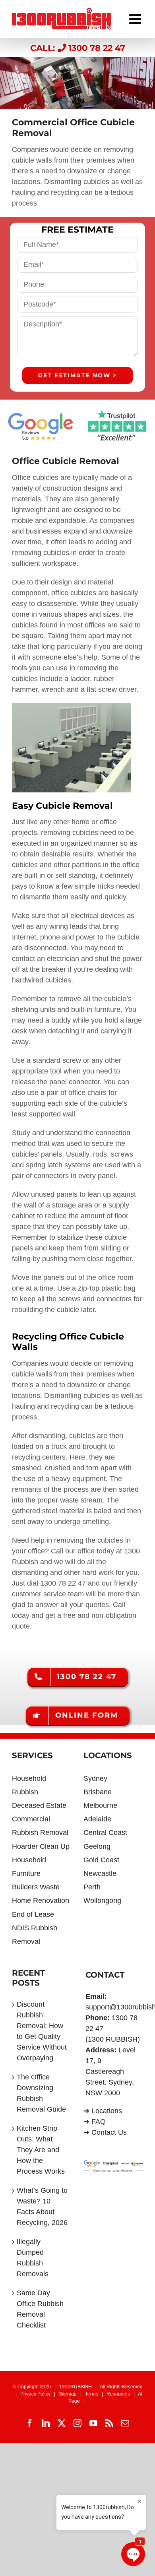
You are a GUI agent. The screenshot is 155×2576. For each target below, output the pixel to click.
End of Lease (33, 1914)
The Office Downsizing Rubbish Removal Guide (41, 2093)
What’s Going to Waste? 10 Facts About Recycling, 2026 (42, 2206)
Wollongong (102, 1900)
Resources (118, 2394)
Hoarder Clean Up (41, 1846)
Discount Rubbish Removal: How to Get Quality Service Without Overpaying (42, 2031)
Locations (107, 2111)
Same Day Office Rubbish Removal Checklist (40, 2309)
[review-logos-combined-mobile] (77, 413)
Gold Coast (101, 1860)
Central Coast (105, 1833)
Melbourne (100, 1805)
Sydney (95, 1778)
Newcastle (100, 1873)
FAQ (99, 2122)
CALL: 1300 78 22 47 (78, 48)
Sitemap (68, 2394)
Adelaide (97, 1819)
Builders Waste (36, 1887)
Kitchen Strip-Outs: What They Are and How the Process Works (41, 2150)
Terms (92, 2394)
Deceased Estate (39, 1805)
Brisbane (98, 1792)
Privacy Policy (35, 2394)
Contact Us (109, 2132)
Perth (92, 1887)
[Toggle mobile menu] (136, 17)
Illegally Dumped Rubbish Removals (33, 2258)
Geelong (97, 1846)
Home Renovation (41, 1900)
